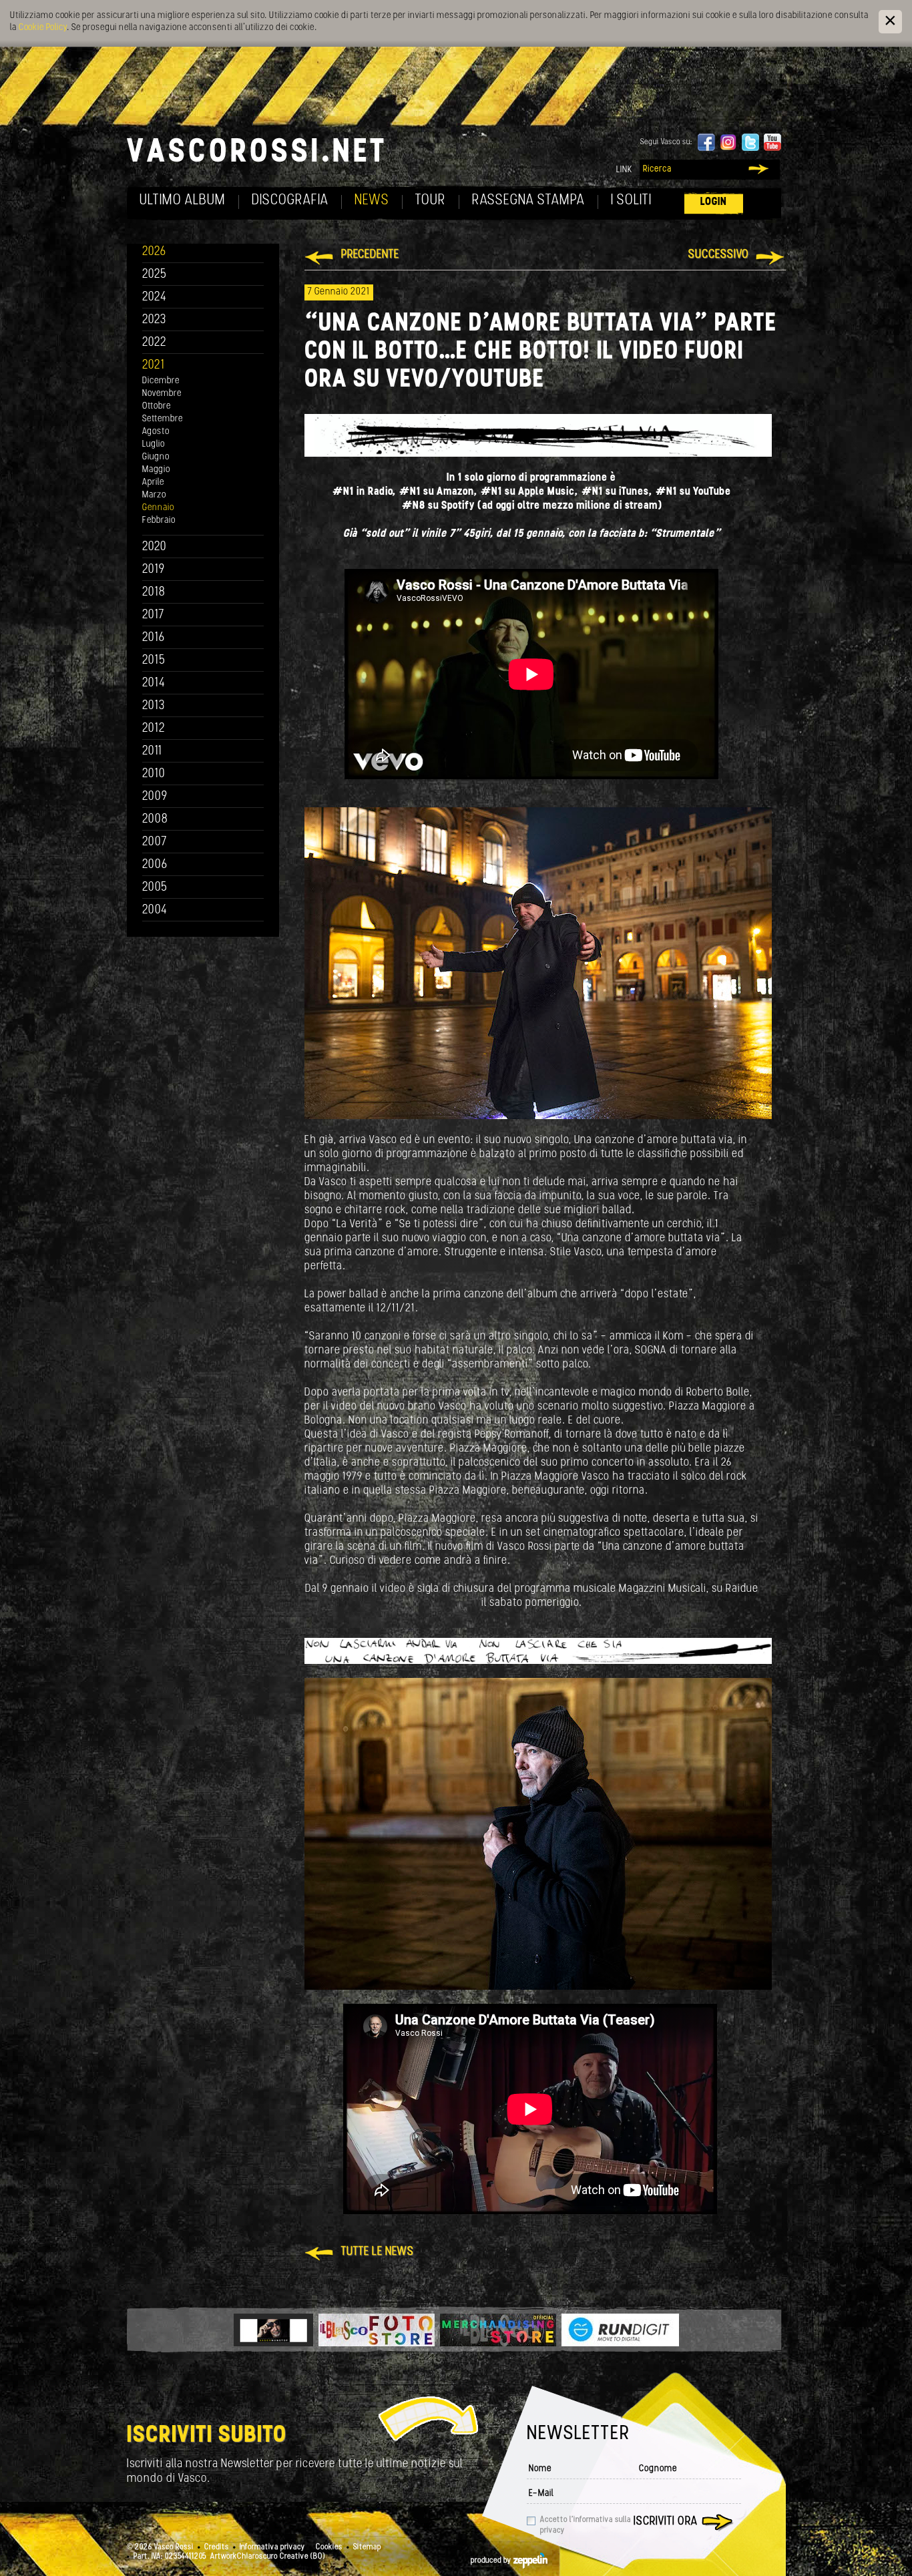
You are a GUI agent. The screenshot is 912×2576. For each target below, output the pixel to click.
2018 (154, 593)
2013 (154, 706)
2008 (155, 820)
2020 (155, 547)
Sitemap (367, 2547)
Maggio (156, 470)
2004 (155, 910)
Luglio (154, 444)
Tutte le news (378, 2252)
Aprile (153, 482)
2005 (155, 888)
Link (624, 170)
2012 (154, 729)
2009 (155, 797)
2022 (155, 343)
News (372, 201)
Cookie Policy (43, 28)
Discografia (290, 201)
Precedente (370, 255)
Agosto (156, 432)
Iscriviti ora (666, 2522)
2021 (154, 366)
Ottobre (157, 406)
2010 (154, 774)
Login (714, 202)
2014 (154, 683)
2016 (154, 638)
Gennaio (158, 508)
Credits (217, 2547)
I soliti (631, 201)
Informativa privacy (272, 2547)
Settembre (163, 419)
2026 (154, 252)
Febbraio (159, 520)
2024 (155, 297)
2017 (153, 615)
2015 (154, 661)
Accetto (586, 2525)
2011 (152, 752)
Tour (431, 201)
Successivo (719, 255)
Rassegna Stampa (528, 201)
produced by (492, 2561)
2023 (154, 320)
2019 (154, 570)
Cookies (329, 2547)
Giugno (156, 457)
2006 (155, 865)
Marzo (154, 495)
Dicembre (161, 381)
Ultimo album (183, 201)
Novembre (162, 394)
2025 (155, 275)
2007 (155, 842)
